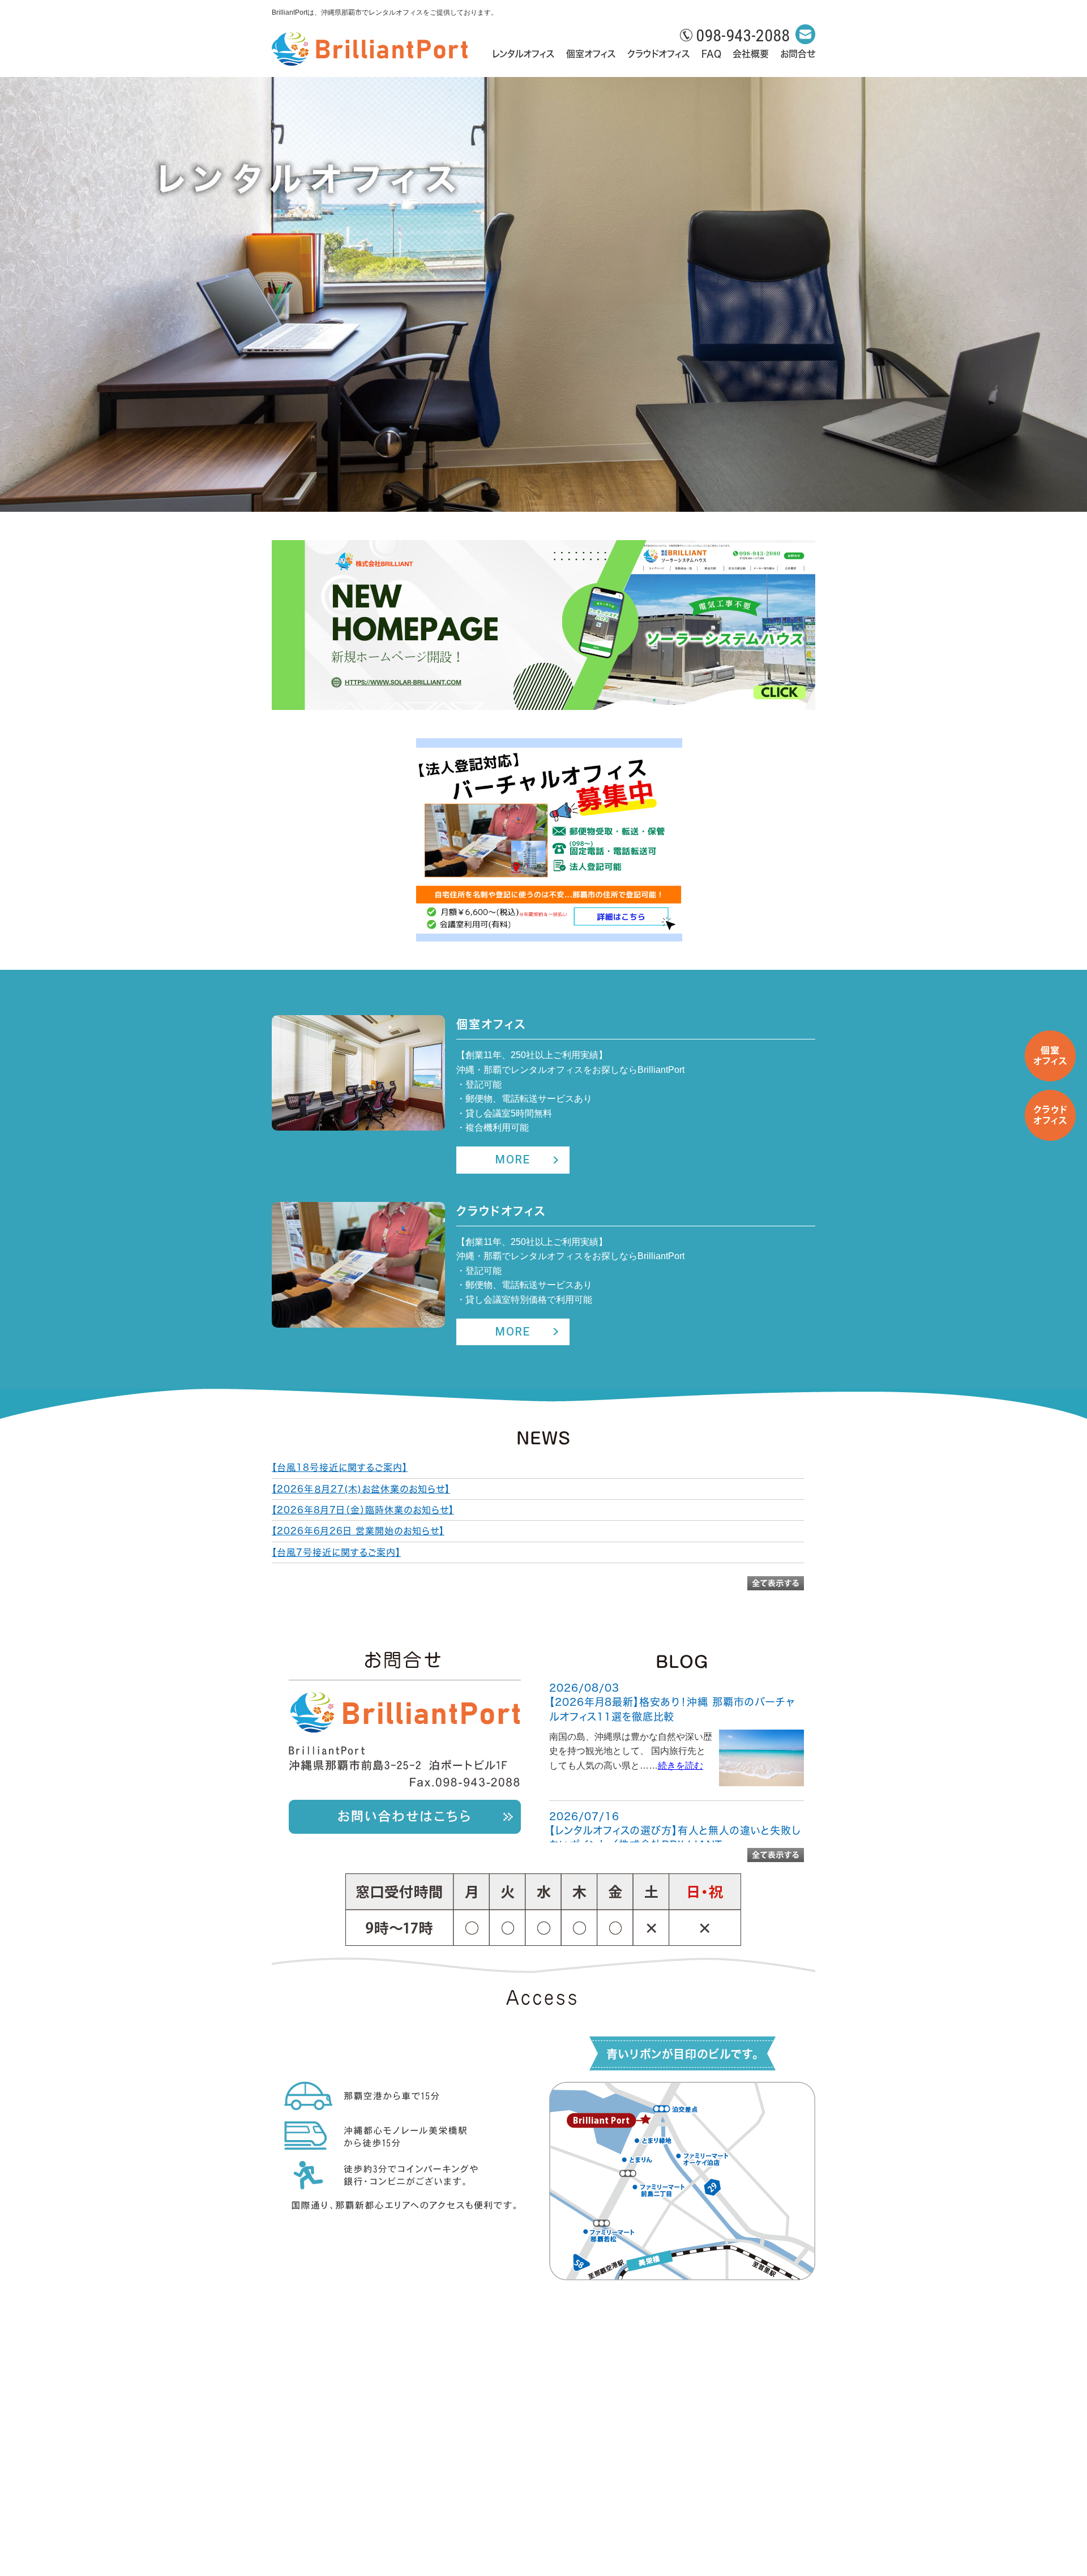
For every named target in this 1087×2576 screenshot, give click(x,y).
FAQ (711, 54)
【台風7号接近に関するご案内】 (336, 1552)
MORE (513, 1159)
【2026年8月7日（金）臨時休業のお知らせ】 (363, 1510)
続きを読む (681, 1766)
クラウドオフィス (659, 54)
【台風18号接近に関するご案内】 (340, 1467)
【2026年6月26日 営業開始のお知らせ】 (358, 1531)
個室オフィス (591, 54)
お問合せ (798, 54)
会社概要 (751, 54)
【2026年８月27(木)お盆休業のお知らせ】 (361, 1489)
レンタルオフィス (523, 54)
